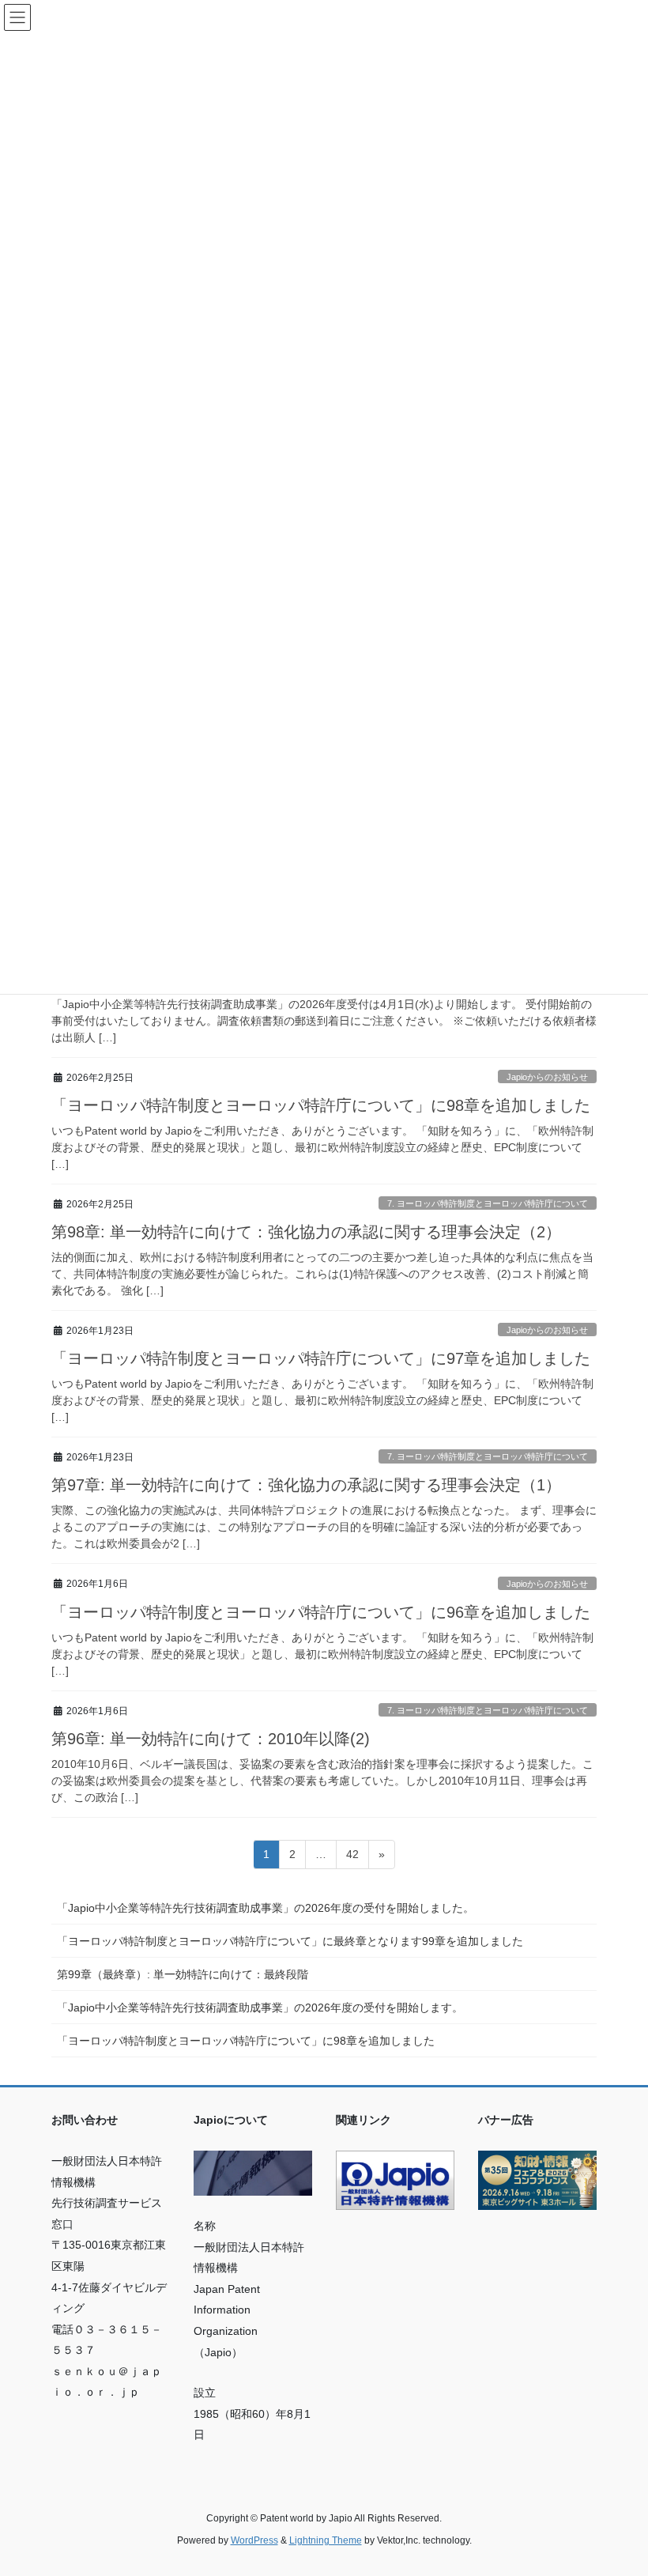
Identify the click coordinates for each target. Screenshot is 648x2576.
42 (352, 1858)
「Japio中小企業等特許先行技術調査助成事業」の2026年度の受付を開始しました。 (266, 1908)
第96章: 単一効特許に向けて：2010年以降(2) (211, 1739)
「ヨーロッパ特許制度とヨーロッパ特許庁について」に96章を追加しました (321, 1612)
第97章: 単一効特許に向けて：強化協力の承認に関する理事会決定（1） (306, 1485)
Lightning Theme (326, 2540)
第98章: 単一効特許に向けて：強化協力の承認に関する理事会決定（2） (306, 1232)
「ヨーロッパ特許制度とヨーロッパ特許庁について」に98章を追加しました (321, 1105)
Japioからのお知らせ (547, 1077)
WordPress (254, 2540)
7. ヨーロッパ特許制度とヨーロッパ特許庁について (488, 1203)
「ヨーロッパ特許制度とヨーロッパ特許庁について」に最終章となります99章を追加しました (290, 1941)
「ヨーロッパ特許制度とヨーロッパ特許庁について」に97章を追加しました (321, 1358)
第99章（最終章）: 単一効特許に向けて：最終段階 (183, 1974)
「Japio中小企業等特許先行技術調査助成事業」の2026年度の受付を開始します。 (260, 2008)
